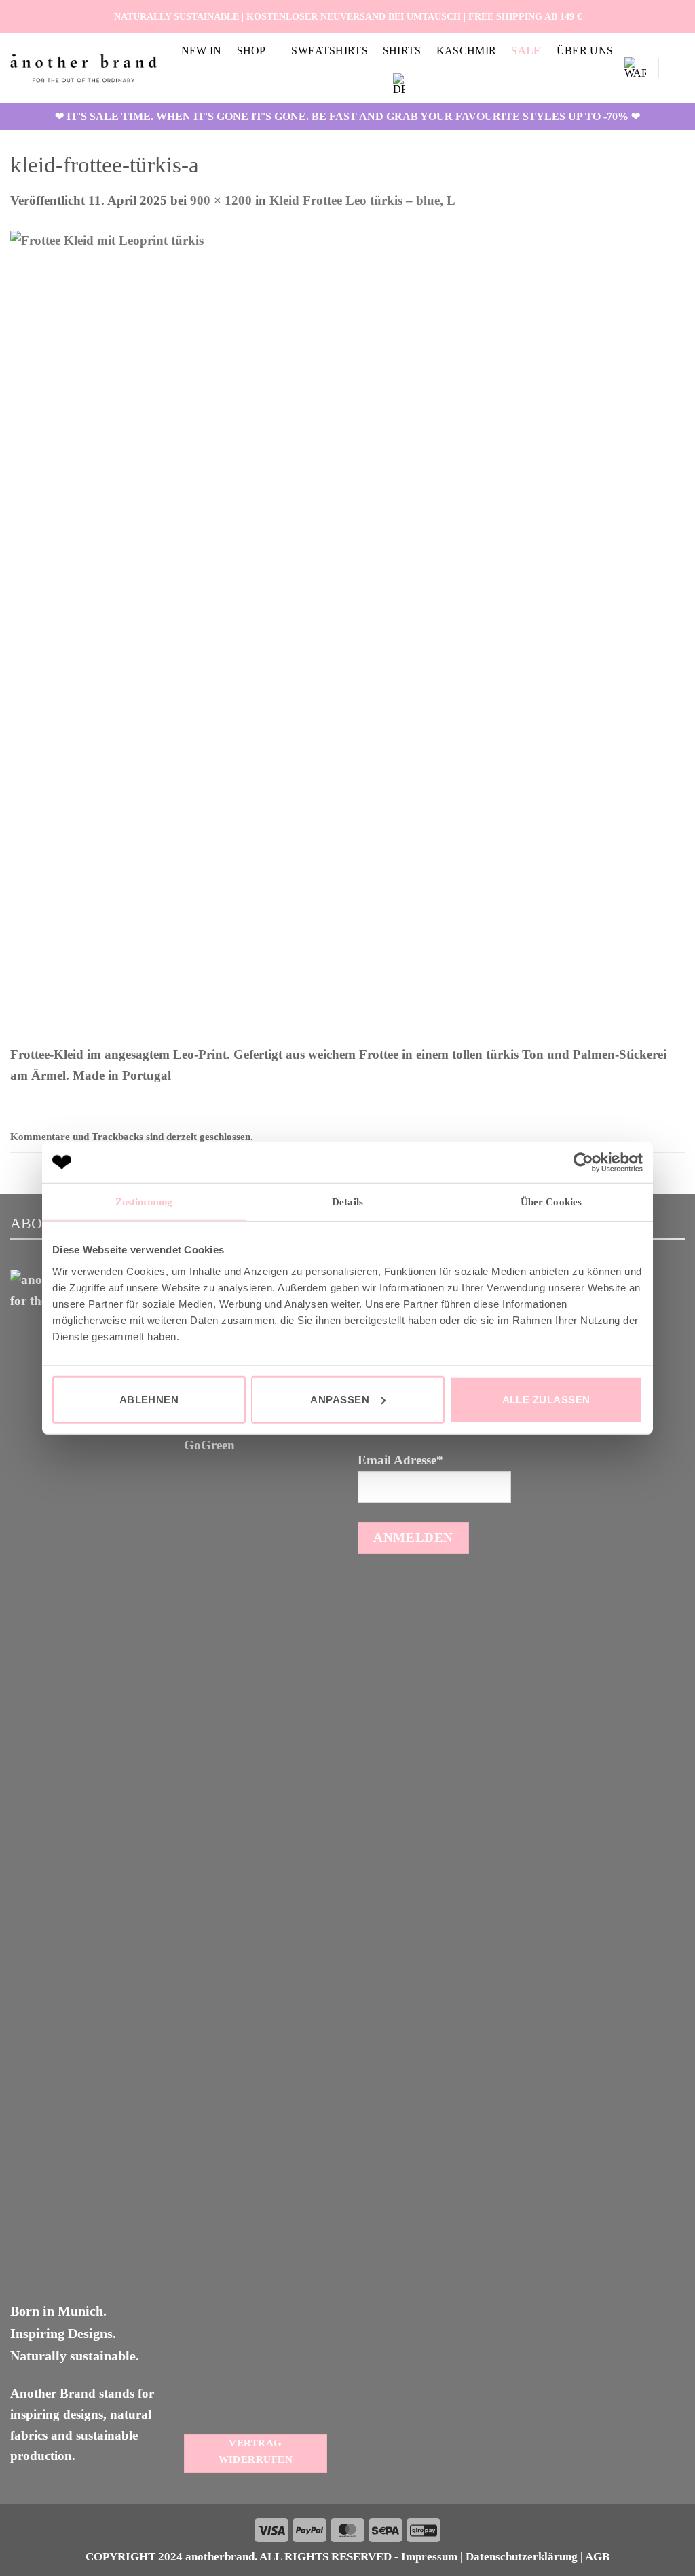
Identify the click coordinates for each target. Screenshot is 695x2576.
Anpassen (340, 1399)
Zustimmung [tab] (144, 1202)
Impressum (429, 2557)
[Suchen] (678, 68)
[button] (635, 68)
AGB (597, 2557)
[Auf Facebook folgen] (645, 16)
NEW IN (202, 51)
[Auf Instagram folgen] (661, 16)
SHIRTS (402, 51)
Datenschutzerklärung (522, 2557)
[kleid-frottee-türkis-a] (316, 637)
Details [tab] (347, 1202)
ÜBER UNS (585, 51)
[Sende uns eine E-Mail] (677, 16)
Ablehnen (149, 1399)
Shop (251, 51)
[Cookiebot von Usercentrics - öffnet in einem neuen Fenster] (583, 1163)
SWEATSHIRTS (330, 51)
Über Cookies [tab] (551, 1202)
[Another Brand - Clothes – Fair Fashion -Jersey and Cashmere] (83, 68)
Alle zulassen (546, 1399)
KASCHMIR (467, 51)
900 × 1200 (221, 200)
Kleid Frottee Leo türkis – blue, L (362, 200)
